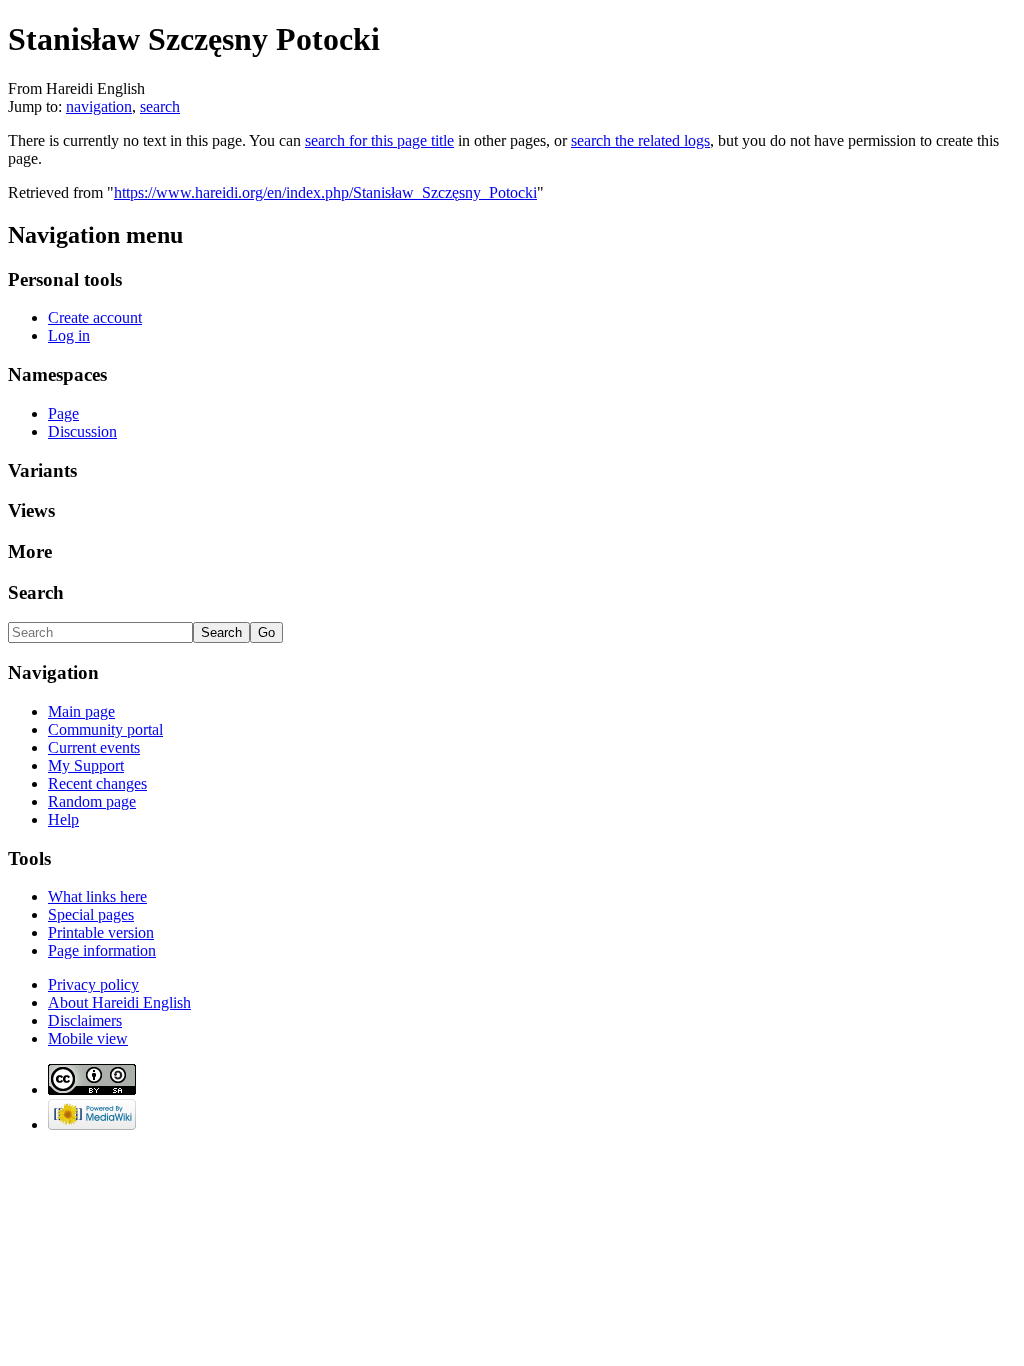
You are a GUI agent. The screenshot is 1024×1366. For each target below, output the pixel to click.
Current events (94, 747)
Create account (95, 317)
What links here (97, 896)
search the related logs (640, 140)
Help (63, 819)
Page (63, 413)
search (160, 106)
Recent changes (97, 783)
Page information (102, 950)
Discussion (82, 431)
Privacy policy (93, 984)
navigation (99, 106)
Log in (69, 335)
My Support (86, 765)
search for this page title (379, 140)
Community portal (105, 729)
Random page (92, 801)
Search (36, 592)
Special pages (91, 914)
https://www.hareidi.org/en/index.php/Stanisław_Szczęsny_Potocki (325, 192)
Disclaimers (85, 1020)
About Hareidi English (119, 1002)
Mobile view (88, 1038)
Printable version (101, 932)
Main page (81, 711)
